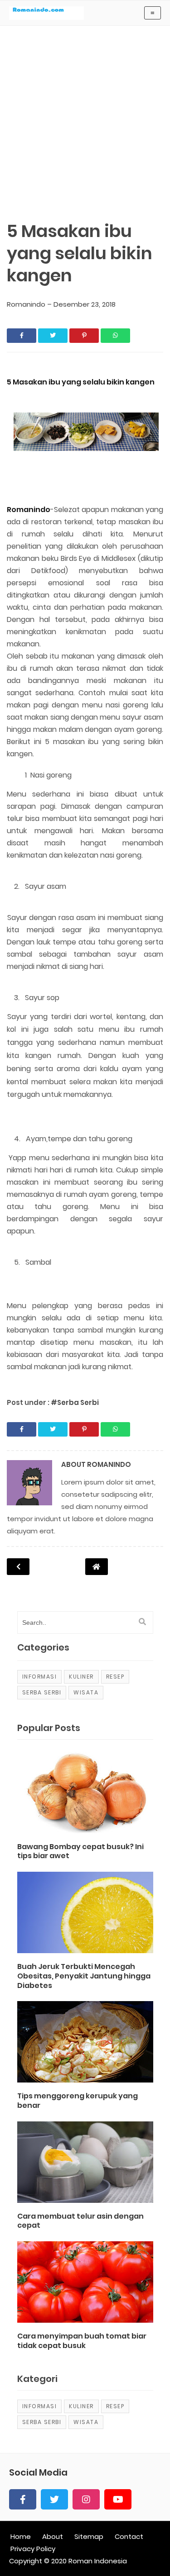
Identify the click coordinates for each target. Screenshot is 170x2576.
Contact (129, 2536)
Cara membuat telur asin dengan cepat (80, 2221)
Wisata (86, 1692)
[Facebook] (23, 2499)
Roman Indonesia (98, 2561)
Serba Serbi (42, 1692)
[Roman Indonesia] (46, 17)
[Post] (85, 1797)
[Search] (142, 1622)
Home (21, 2536)
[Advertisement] (85, 110)
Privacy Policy (33, 2549)
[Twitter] (54, 2499)
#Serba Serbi (75, 1402)
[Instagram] (86, 2499)
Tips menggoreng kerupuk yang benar (78, 2101)
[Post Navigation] (97, 1567)
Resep (115, 1677)
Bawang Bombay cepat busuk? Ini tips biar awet (80, 1852)
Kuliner (81, 1677)
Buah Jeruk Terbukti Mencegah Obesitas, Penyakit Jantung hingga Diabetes (84, 1976)
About (53, 2536)
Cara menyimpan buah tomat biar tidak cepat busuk (82, 2341)
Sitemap (89, 2536)
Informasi (40, 1677)
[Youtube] (118, 2499)
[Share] (22, 336)
